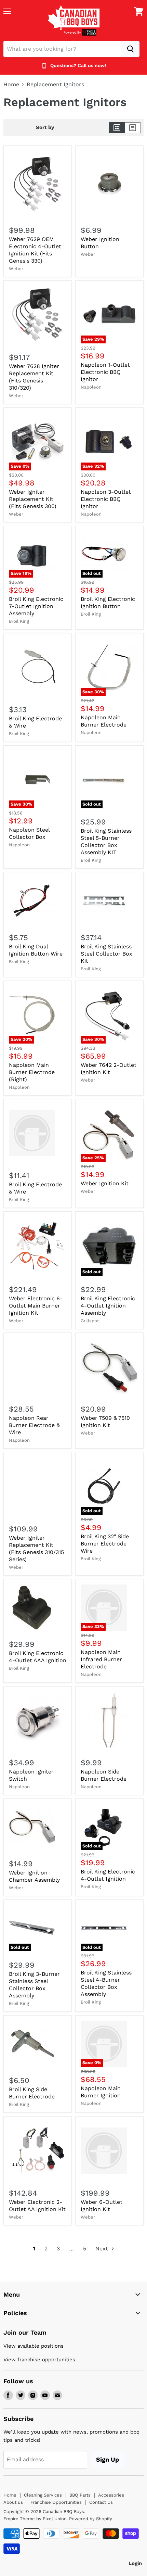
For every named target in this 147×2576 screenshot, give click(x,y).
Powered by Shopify (91, 2519)
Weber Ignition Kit (105, 1183)
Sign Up (108, 2459)
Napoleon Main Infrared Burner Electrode (101, 1659)
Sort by (45, 128)
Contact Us (101, 2502)
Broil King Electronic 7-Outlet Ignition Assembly (36, 606)
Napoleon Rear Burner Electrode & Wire (34, 1425)
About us (13, 2502)
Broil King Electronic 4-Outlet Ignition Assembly (108, 1306)
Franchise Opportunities (56, 2502)
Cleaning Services (43, 2495)
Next (103, 2249)
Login (135, 2563)
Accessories (111, 2495)
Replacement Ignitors (55, 85)
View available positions (34, 2346)
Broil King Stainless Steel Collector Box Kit (106, 954)
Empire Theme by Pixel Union (35, 2519)
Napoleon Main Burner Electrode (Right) (32, 1072)
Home (11, 85)
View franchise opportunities (39, 2360)
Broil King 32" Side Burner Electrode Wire (105, 1544)
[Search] (130, 49)
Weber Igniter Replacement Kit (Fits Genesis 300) (33, 499)
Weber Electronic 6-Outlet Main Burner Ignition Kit (36, 1306)
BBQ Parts (80, 2495)
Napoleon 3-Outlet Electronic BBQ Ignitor (106, 499)
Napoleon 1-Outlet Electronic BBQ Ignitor (105, 372)
